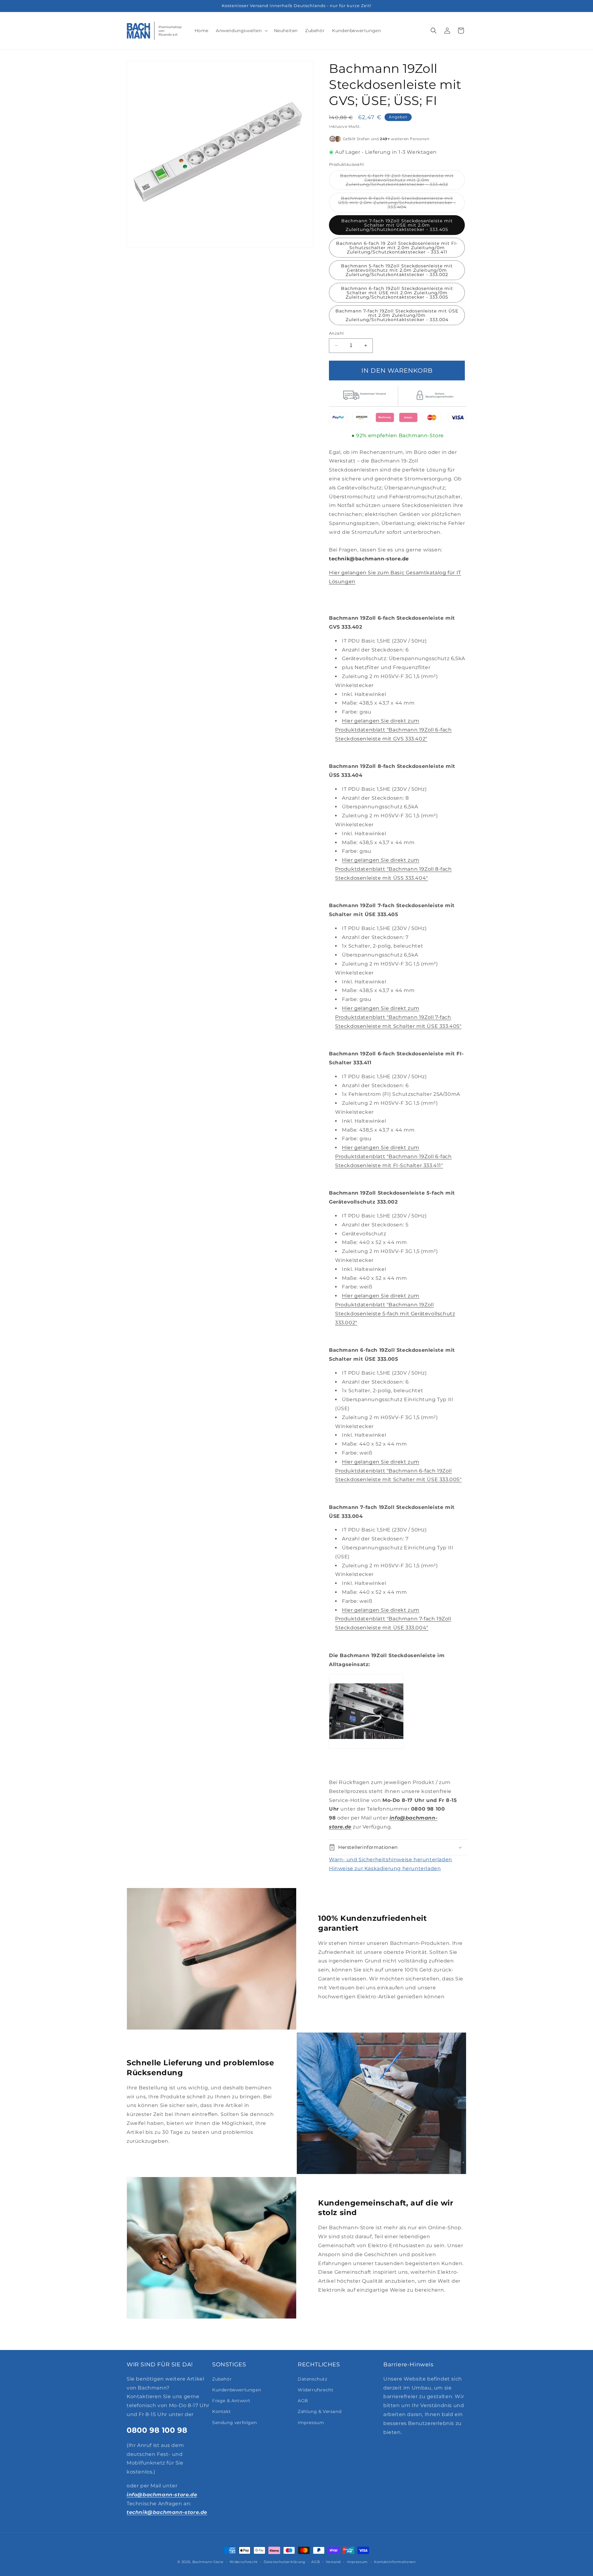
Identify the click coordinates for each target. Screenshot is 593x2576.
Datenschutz (313, 2379)
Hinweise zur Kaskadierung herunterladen (385, 1868)
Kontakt (221, 2411)
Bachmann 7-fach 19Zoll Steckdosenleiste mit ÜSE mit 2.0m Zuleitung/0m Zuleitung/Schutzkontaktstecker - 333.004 (397, 315)
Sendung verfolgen (234, 2422)
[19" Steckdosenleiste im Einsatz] (366, 1752)
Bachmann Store (208, 2562)
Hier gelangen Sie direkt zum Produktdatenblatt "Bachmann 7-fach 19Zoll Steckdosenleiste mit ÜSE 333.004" (393, 1619)
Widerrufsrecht (315, 2390)
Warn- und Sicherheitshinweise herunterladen (391, 1860)
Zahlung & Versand (320, 2411)
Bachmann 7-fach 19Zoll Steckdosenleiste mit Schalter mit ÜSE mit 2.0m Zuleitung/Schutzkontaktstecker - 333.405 (397, 225)
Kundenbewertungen (237, 2390)
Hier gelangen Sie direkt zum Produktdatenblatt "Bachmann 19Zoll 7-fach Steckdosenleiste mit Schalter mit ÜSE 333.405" (398, 1017)
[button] (241, 31)
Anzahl (336, 333)
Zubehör (222, 2379)
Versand (333, 2561)
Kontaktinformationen (395, 2561)
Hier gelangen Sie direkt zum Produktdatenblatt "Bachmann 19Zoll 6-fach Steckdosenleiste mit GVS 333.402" (393, 730)
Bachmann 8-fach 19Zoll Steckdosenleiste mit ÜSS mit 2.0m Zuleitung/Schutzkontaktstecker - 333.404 (397, 204)
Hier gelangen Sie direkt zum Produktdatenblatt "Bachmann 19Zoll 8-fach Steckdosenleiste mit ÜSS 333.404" (393, 869)
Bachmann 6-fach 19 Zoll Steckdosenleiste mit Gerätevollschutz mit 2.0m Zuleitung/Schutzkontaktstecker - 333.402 (402, 181)
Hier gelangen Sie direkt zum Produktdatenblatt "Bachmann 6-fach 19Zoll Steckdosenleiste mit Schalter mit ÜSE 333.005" (398, 1471)
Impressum (311, 2422)
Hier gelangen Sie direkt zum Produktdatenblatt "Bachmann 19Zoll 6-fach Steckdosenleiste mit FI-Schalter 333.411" (393, 1156)
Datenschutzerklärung (285, 2561)
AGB (303, 2401)
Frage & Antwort (231, 2401)
